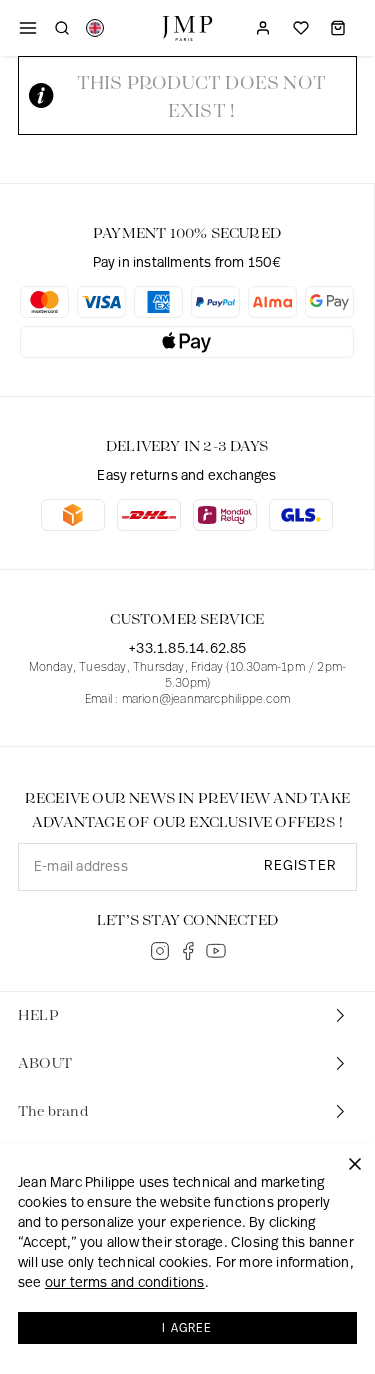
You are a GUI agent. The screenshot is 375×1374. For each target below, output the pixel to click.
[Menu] (28, 28)
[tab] (187, 1016)
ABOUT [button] (45, 1064)
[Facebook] (188, 951)
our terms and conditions (125, 1283)
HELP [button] (38, 1016)
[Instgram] (160, 951)
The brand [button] (53, 1112)
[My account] (263, 28)
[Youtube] (216, 951)
